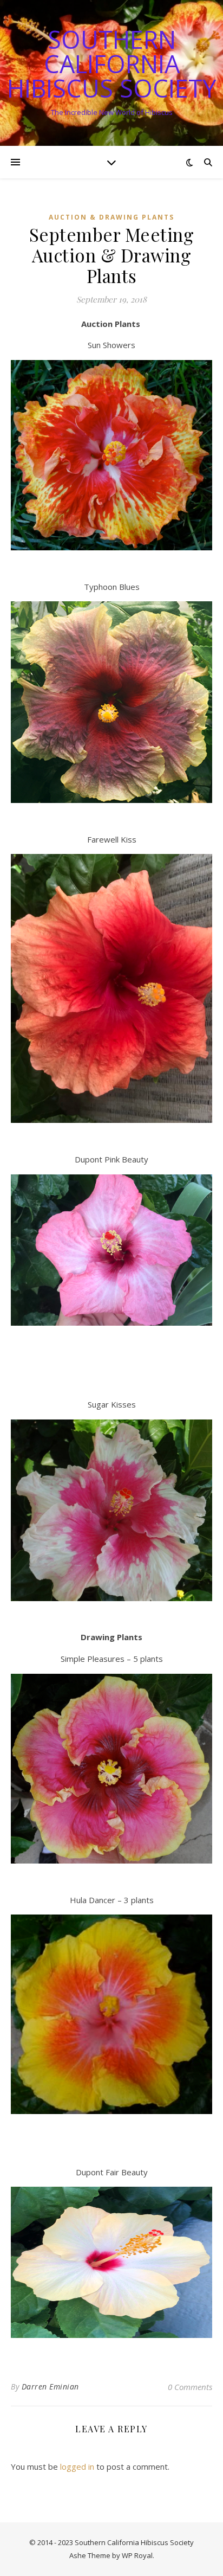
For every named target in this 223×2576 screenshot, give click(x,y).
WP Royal (137, 2555)
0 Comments (190, 2387)
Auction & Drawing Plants (111, 217)
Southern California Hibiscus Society (111, 64)
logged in (77, 2466)
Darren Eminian (50, 2387)
